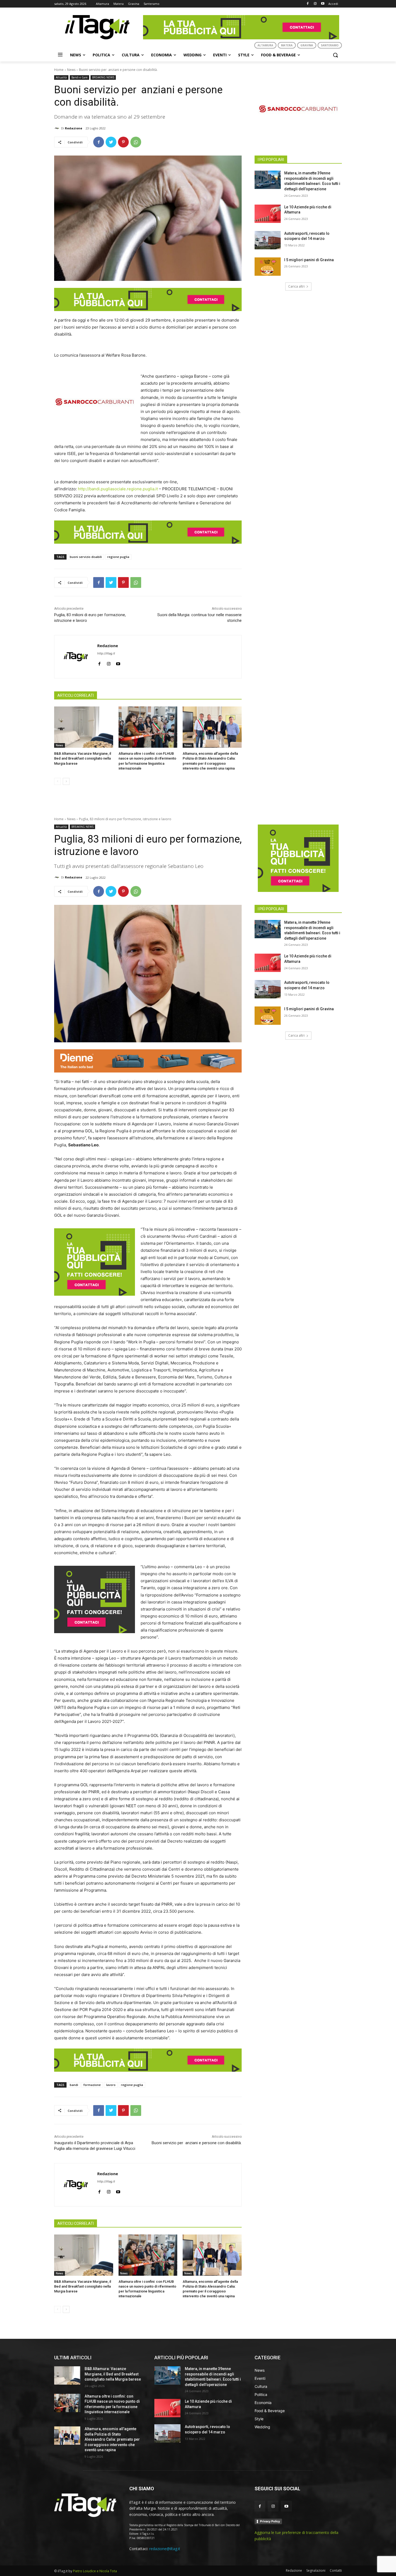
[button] (335, 55)
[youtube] (118, 663)
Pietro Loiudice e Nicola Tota (95, 2571)
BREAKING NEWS (103, 77)
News (71, 70)
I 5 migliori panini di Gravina (309, 260)
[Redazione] (58, 128)
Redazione (74, 128)
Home (59, 70)
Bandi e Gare (79, 77)
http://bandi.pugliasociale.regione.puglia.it (118, 489)
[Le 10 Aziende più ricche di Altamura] (268, 214)
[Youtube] (323, 4)
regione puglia (118, 557)
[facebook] (99, 663)
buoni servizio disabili (86, 557)
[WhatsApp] (136, 142)
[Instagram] (315, 4)
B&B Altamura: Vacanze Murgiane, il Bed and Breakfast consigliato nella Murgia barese (83, 758)
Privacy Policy (270, 2521)
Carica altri (296, 286)
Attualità (61, 77)
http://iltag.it (106, 653)
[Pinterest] (123, 142)
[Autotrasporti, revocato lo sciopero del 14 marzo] (268, 240)
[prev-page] (58, 781)
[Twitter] (111, 142)
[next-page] (66, 781)
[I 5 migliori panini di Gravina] (268, 267)
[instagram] (109, 663)
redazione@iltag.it (165, 2549)
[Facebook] (308, 4)
